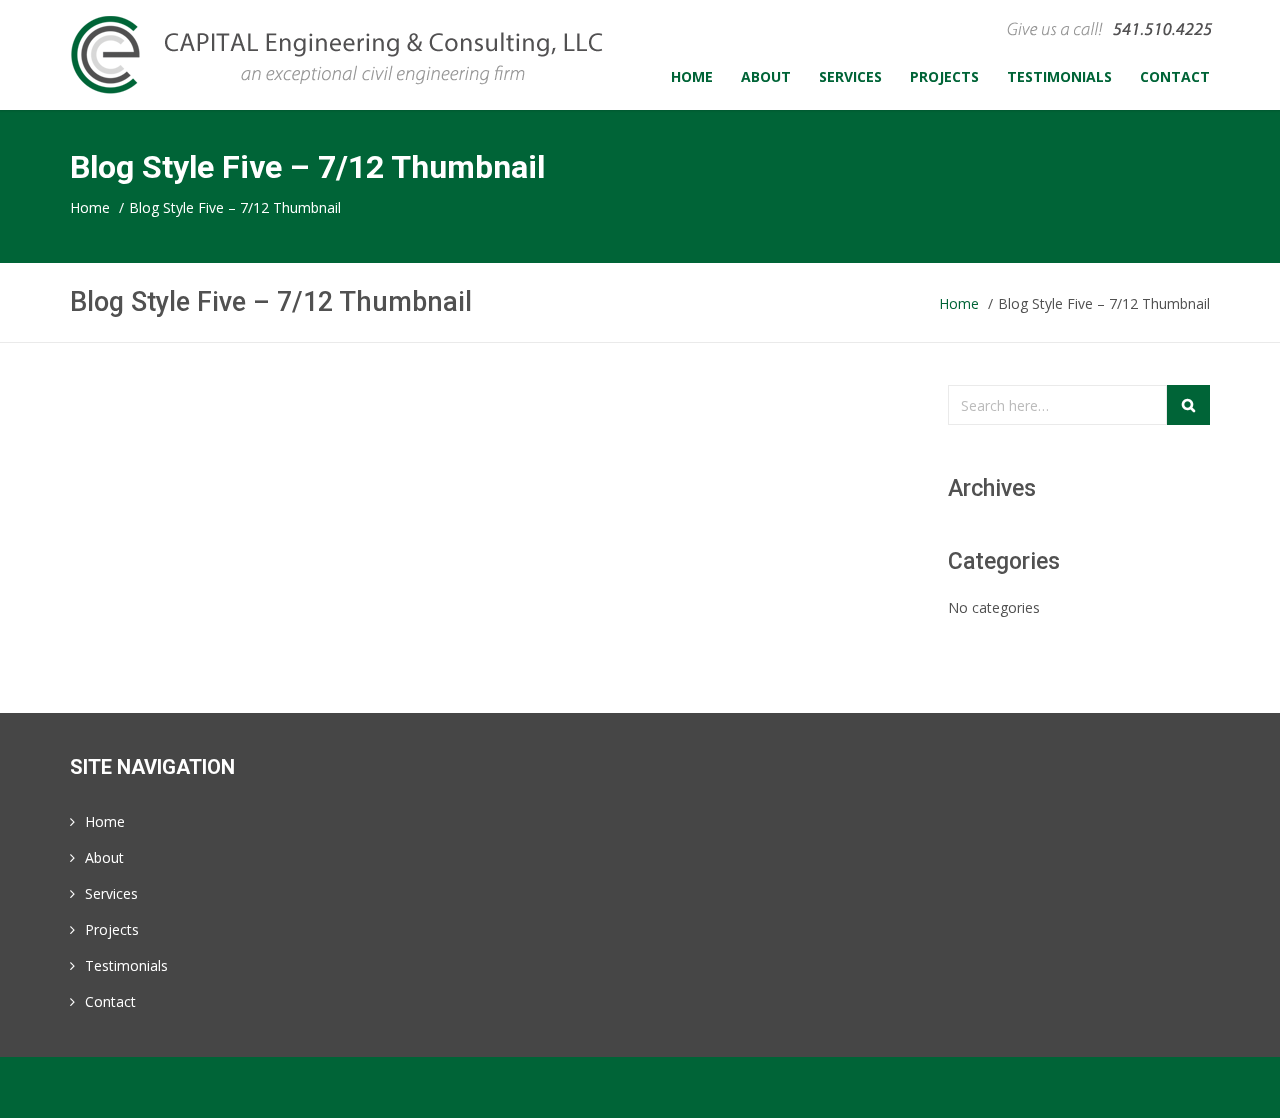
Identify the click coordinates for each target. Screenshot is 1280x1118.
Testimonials (126, 965)
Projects (112, 929)
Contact (110, 1001)
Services (111, 893)
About (104, 857)
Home (105, 821)
